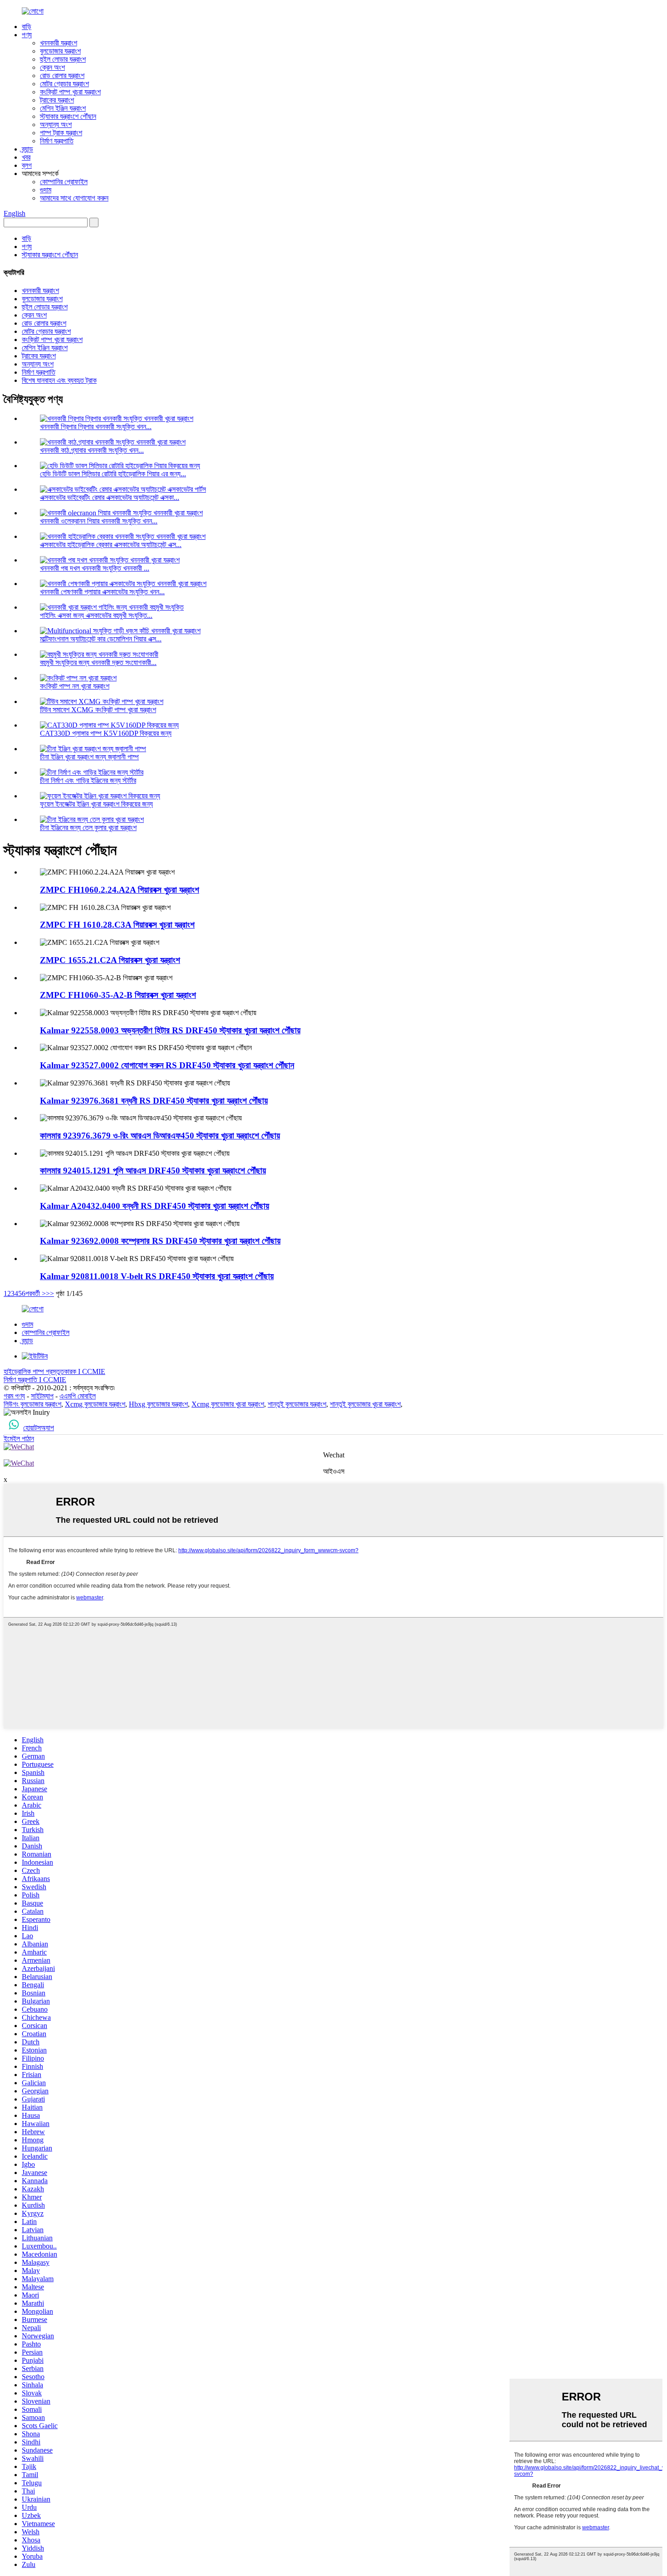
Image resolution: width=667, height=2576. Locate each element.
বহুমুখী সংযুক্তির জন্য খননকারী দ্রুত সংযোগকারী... (98, 662)
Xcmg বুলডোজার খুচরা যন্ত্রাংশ (228, 1404)
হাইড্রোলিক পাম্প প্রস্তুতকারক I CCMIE (54, 1371)
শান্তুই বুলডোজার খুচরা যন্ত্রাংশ (365, 1404)
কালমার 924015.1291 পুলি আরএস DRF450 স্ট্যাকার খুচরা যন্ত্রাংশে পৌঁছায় (153, 1171)
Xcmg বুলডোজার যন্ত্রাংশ (95, 1404)
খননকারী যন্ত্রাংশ (59, 43)
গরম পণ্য (14, 1396)
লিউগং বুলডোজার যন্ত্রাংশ (32, 1404)
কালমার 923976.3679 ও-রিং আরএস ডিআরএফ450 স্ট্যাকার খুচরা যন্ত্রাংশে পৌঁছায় (160, 1136)
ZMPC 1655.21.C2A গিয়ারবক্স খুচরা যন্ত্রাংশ (110, 960)
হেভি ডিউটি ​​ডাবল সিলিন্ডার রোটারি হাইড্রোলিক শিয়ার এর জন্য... (113, 474)
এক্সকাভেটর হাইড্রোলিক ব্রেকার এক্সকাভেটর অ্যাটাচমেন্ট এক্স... (111, 545)
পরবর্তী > (36, 1293)
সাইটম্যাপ (42, 1396)
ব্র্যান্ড (27, 149)
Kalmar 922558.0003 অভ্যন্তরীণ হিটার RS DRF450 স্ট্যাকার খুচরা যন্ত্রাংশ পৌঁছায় (170, 1030)
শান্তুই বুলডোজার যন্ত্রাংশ (297, 1404)
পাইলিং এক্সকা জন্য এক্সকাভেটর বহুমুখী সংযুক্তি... (96, 615)
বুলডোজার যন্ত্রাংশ (60, 51)
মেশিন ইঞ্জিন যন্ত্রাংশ (63, 108)
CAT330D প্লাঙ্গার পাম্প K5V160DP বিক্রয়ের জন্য (106, 733)
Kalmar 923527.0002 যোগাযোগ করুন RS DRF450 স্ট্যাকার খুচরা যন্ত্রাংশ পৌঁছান (167, 1065)
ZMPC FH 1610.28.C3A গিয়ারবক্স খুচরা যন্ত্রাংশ (117, 925)
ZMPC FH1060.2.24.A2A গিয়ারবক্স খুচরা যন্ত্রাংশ (120, 890)
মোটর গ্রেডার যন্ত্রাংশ (64, 84)
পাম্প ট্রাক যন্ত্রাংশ (61, 133)
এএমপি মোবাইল (78, 1396)
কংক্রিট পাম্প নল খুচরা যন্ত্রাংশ (75, 686)
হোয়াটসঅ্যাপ (39, 1428)
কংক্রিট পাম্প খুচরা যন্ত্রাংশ (70, 92)
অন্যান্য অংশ (56, 125)
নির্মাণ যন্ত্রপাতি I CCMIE (35, 1380)
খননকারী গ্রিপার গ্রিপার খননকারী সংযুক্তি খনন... (96, 427)
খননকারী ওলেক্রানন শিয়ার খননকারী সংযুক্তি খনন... (99, 521)
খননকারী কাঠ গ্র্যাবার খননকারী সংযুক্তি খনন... (92, 450)
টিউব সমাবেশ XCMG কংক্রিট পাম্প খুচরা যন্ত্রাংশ (98, 710)
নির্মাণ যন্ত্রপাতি (57, 141)
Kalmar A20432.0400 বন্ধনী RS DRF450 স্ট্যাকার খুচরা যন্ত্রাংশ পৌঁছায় (154, 1206)
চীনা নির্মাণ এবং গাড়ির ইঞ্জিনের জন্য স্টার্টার (88, 780)
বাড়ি (27, 27)
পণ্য (27, 35)
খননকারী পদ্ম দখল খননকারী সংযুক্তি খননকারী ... (95, 568)
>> (50, 1293)
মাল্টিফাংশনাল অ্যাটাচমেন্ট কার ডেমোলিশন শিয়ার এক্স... (101, 639)
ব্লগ (27, 165)
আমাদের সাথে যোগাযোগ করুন (74, 198)
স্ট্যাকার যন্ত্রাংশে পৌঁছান (68, 116)
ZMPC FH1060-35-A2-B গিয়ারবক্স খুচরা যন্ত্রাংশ (118, 995)
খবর (26, 157)
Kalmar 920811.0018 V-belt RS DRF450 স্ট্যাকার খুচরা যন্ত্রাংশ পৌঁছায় (157, 1276)
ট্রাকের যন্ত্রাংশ (57, 100)
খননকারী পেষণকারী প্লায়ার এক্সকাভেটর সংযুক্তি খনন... (102, 592)
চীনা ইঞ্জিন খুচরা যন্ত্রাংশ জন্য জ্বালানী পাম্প (89, 757)
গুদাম (46, 190)
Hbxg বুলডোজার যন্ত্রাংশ (158, 1404)
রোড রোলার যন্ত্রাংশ (62, 76)
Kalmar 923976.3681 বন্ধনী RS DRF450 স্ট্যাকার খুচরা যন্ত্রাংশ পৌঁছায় (154, 1101)
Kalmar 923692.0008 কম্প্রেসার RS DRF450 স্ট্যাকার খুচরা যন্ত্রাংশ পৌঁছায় (160, 1241)
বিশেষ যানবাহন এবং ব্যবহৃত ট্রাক (59, 380)
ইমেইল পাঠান (19, 1439)
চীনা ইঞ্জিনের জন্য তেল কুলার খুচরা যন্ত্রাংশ (88, 828)
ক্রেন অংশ (52, 67)
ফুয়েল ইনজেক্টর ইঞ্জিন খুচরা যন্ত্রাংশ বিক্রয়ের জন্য (96, 804)
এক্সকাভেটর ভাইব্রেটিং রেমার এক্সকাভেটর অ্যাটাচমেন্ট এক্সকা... (110, 497)
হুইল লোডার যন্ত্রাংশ (63, 59)
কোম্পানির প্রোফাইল (64, 182)
